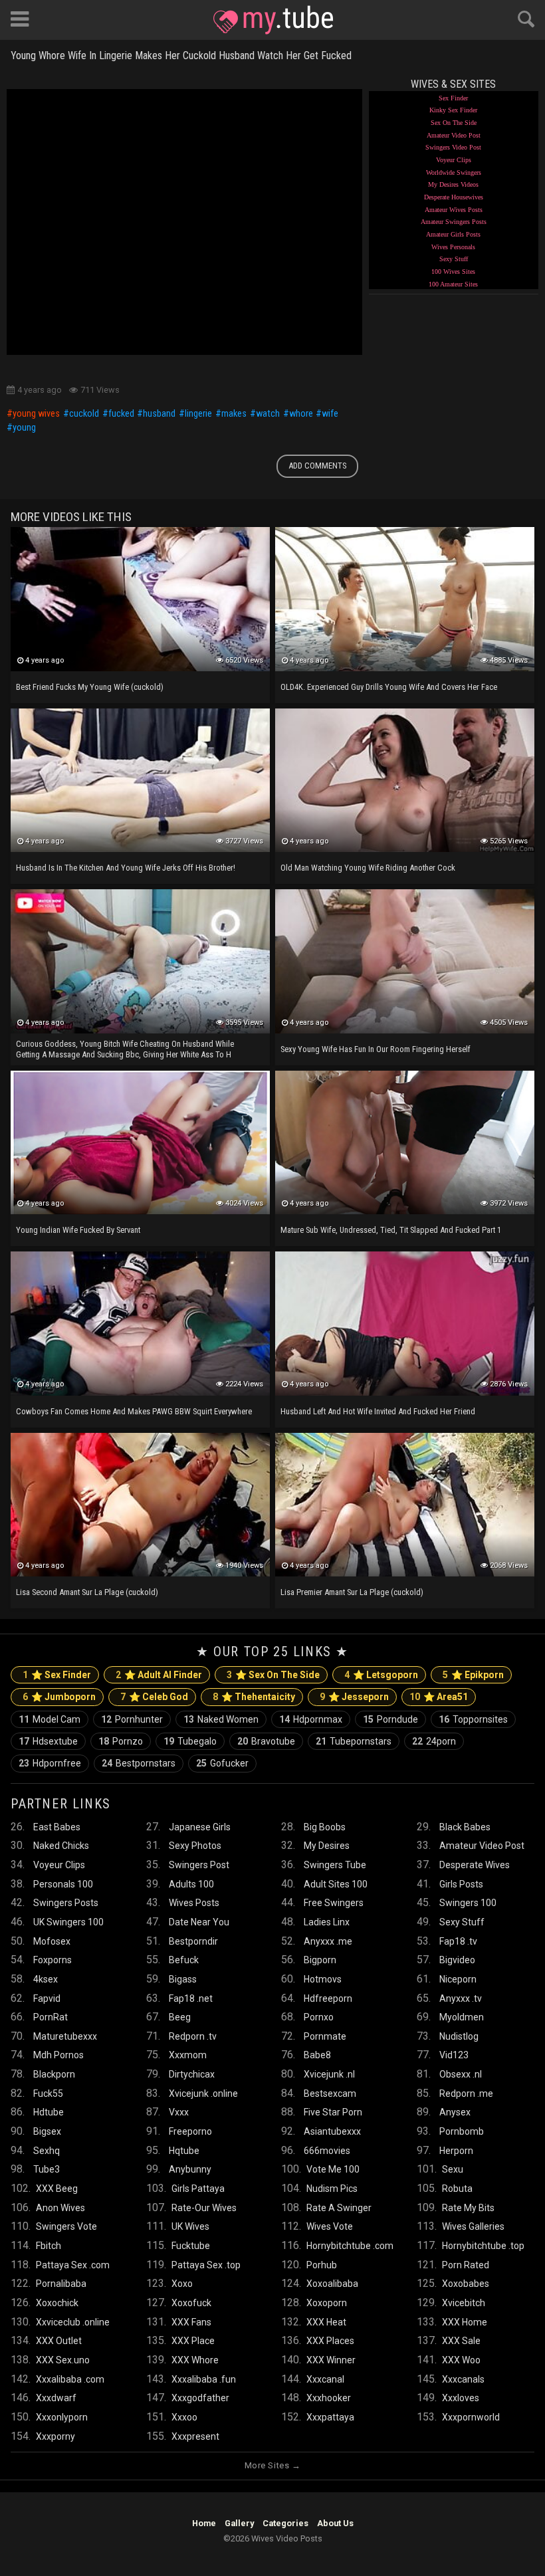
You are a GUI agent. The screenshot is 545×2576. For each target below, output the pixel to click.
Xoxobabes (466, 2284)
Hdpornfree (50, 1763)
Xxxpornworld (471, 2417)
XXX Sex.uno (63, 2360)
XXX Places (330, 2341)
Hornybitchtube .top (483, 2246)
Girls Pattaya (198, 2189)
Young (24, 428)
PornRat (51, 2017)
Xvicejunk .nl (329, 2074)
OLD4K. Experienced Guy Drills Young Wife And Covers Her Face (389, 687)
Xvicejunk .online (203, 2093)
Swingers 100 (468, 1903)
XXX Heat (326, 2322)
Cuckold (84, 414)
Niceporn (458, 1979)
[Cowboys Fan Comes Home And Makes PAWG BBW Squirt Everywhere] (140, 1323)
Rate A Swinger (339, 2208)
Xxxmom (188, 2055)
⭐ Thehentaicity (254, 1697)
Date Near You (199, 1922)
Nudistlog (459, 2036)
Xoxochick (57, 2303)
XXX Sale (461, 2341)
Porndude (390, 1719)
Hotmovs (323, 1979)
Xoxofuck (191, 2303)
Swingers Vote (66, 2226)
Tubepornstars (354, 1741)
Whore (301, 414)
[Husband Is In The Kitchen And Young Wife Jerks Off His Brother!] (140, 780)
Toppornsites (473, 1719)
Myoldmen (462, 2017)
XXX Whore (195, 2360)
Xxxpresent (195, 2436)
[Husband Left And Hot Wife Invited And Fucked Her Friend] (405, 1323)
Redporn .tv (193, 2036)
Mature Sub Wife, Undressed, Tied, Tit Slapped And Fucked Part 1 (391, 1230)
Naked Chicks (61, 1846)
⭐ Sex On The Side (273, 1675)
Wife (330, 414)
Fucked (121, 414)
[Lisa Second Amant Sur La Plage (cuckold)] (140, 1505)
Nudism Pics (332, 2189)
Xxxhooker (329, 2398)
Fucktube (191, 2246)
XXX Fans (191, 2322)
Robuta (457, 2189)
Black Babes (465, 1827)
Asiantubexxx (332, 2131)
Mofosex (52, 1941)
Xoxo (182, 2284)
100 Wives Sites (453, 271)
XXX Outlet (59, 2341)
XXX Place (193, 2341)
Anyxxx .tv (461, 1998)
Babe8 (317, 2055)
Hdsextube (48, 1741)
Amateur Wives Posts (454, 210)
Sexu (453, 2169)
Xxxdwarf (56, 2398)
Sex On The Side (454, 123)
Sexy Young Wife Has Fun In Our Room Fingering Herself (376, 1049)
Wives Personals (453, 247)
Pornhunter (132, 1719)
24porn (434, 1741)
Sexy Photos (195, 1846)
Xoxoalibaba (332, 2284)
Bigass (183, 1979)
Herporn (456, 2151)
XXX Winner (331, 2360)
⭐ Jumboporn (59, 1697)
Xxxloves (461, 2398)
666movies (327, 2151)
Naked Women (221, 1719)
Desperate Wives (475, 1865)
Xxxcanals (463, 2379)
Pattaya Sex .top (206, 2265)
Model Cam (50, 1719)
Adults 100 (191, 1884)
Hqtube (184, 2151)
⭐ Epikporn (473, 1675)
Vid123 (454, 2055)
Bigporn (320, 1960)
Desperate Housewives (454, 197)
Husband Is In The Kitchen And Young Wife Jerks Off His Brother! (126, 868)
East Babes (57, 1827)
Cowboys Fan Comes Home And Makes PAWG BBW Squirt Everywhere (134, 1411)
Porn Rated (466, 2265)
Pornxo (319, 2017)
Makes (234, 414)
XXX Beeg (57, 2189)
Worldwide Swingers (454, 172)
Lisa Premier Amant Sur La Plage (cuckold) (352, 1592)
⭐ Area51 (439, 1697)
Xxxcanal (325, 2379)
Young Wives (36, 414)
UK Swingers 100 (68, 1922)
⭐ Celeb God (154, 1697)
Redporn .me (466, 2093)
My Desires (327, 1846)
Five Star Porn (333, 2112)
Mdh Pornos (58, 2055)
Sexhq (47, 2151)
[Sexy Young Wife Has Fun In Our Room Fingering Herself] (405, 961)
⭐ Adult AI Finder (159, 1675)
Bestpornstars (139, 1763)
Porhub (322, 2265)
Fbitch (49, 2246)
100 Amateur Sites (453, 284)
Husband (159, 414)
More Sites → (272, 2465)
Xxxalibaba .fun (204, 2379)
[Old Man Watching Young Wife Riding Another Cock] (405, 780)
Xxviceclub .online (73, 2322)
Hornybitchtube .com (350, 2246)
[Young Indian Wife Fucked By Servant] (140, 1142)
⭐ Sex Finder (57, 1675)
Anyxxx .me (328, 1941)
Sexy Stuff (454, 259)
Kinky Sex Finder (453, 110)
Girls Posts (461, 1884)
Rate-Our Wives (204, 2208)
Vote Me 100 (333, 2169)
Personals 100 (63, 1884)
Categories (285, 2523)
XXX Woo (461, 2360)
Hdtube (49, 2112)
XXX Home (465, 2322)
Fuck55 (48, 2093)
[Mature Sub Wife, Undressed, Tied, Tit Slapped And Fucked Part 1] (405, 1142)
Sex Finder (453, 98)
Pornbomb (462, 2131)
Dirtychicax (192, 2074)
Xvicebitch (464, 2303)
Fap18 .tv (458, 1941)
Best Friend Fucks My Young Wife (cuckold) (90, 687)
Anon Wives (60, 2208)
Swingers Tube (335, 1865)
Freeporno (190, 2131)
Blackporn (54, 2074)
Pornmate (325, 2036)
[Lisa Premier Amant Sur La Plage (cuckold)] (405, 1505)
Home (204, 2523)
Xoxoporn (327, 2303)
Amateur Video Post (454, 135)
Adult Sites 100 (336, 1884)
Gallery (239, 2523)
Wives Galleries (473, 2226)
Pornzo (121, 1741)
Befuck (184, 1960)
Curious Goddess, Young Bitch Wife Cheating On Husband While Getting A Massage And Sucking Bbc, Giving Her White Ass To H (125, 1049)
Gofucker (222, 1763)
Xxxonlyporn (62, 2417)
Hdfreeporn (328, 1998)
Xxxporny (55, 2436)
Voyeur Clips (454, 160)
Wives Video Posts (273, 20)
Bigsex (47, 2131)
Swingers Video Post (453, 147)
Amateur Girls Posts (453, 234)
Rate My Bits (468, 2208)
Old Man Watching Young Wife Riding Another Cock (368, 868)
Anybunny (190, 2169)
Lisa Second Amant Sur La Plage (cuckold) (87, 1592)
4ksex (46, 1979)
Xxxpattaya (330, 2417)
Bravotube (266, 1741)
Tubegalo (190, 1741)
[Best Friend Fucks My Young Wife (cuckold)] (140, 599)
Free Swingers (334, 1903)
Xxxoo (184, 2417)
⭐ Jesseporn (354, 1697)
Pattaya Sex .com (73, 2265)
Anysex (455, 2112)
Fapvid (47, 1998)
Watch (268, 414)
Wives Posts (194, 1903)
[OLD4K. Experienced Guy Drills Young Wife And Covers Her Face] (405, 599)
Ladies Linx (327, 1922)
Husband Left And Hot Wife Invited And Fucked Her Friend (378, 1411)
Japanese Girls (200, 1827)
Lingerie (198, 414)
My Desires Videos (453, 184)
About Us (335, 2523)
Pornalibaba (61, 2284)
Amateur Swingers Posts (454, 222)
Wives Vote (330, 2226)
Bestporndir (193, 1941)
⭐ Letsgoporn (381, 1675)
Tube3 (47, 2169)
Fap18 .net (191, 1998)
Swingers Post (199, 1865)
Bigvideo (457, 1960)
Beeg (180, 2017)
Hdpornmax (311, 1719)
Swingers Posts (66, 1903)
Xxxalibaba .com (70, 2379)
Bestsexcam (330, 2093)
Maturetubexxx (65, 2036)
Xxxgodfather (200, 2398)
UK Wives (190, 2226)
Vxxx (179, 2112)
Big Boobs (325, 1827)
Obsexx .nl (461, 2074)
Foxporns (53, 1960)
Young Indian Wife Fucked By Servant (78, 1230)
